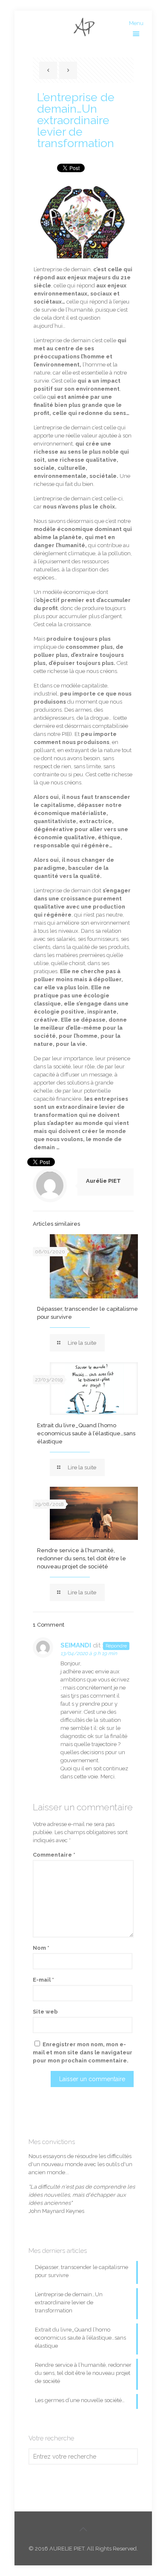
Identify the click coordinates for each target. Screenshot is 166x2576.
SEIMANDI (76, 1645)
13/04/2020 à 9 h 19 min (89, 1653)
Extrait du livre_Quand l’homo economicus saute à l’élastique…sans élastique (86, 1433)
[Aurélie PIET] (83, 28)
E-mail (43, 1980)
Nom (41, 1948)
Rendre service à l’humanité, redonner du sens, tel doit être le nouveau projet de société (82, 1558)
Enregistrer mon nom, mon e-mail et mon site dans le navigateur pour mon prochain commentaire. (83, 2052)
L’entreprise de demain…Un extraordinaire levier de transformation (69, 2302)
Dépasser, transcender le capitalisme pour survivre (82, 2271)
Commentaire (54, 1855)
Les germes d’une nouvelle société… (80, 2400)
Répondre (116, 1646)
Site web (45, 2012)
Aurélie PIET (103, 1181)
